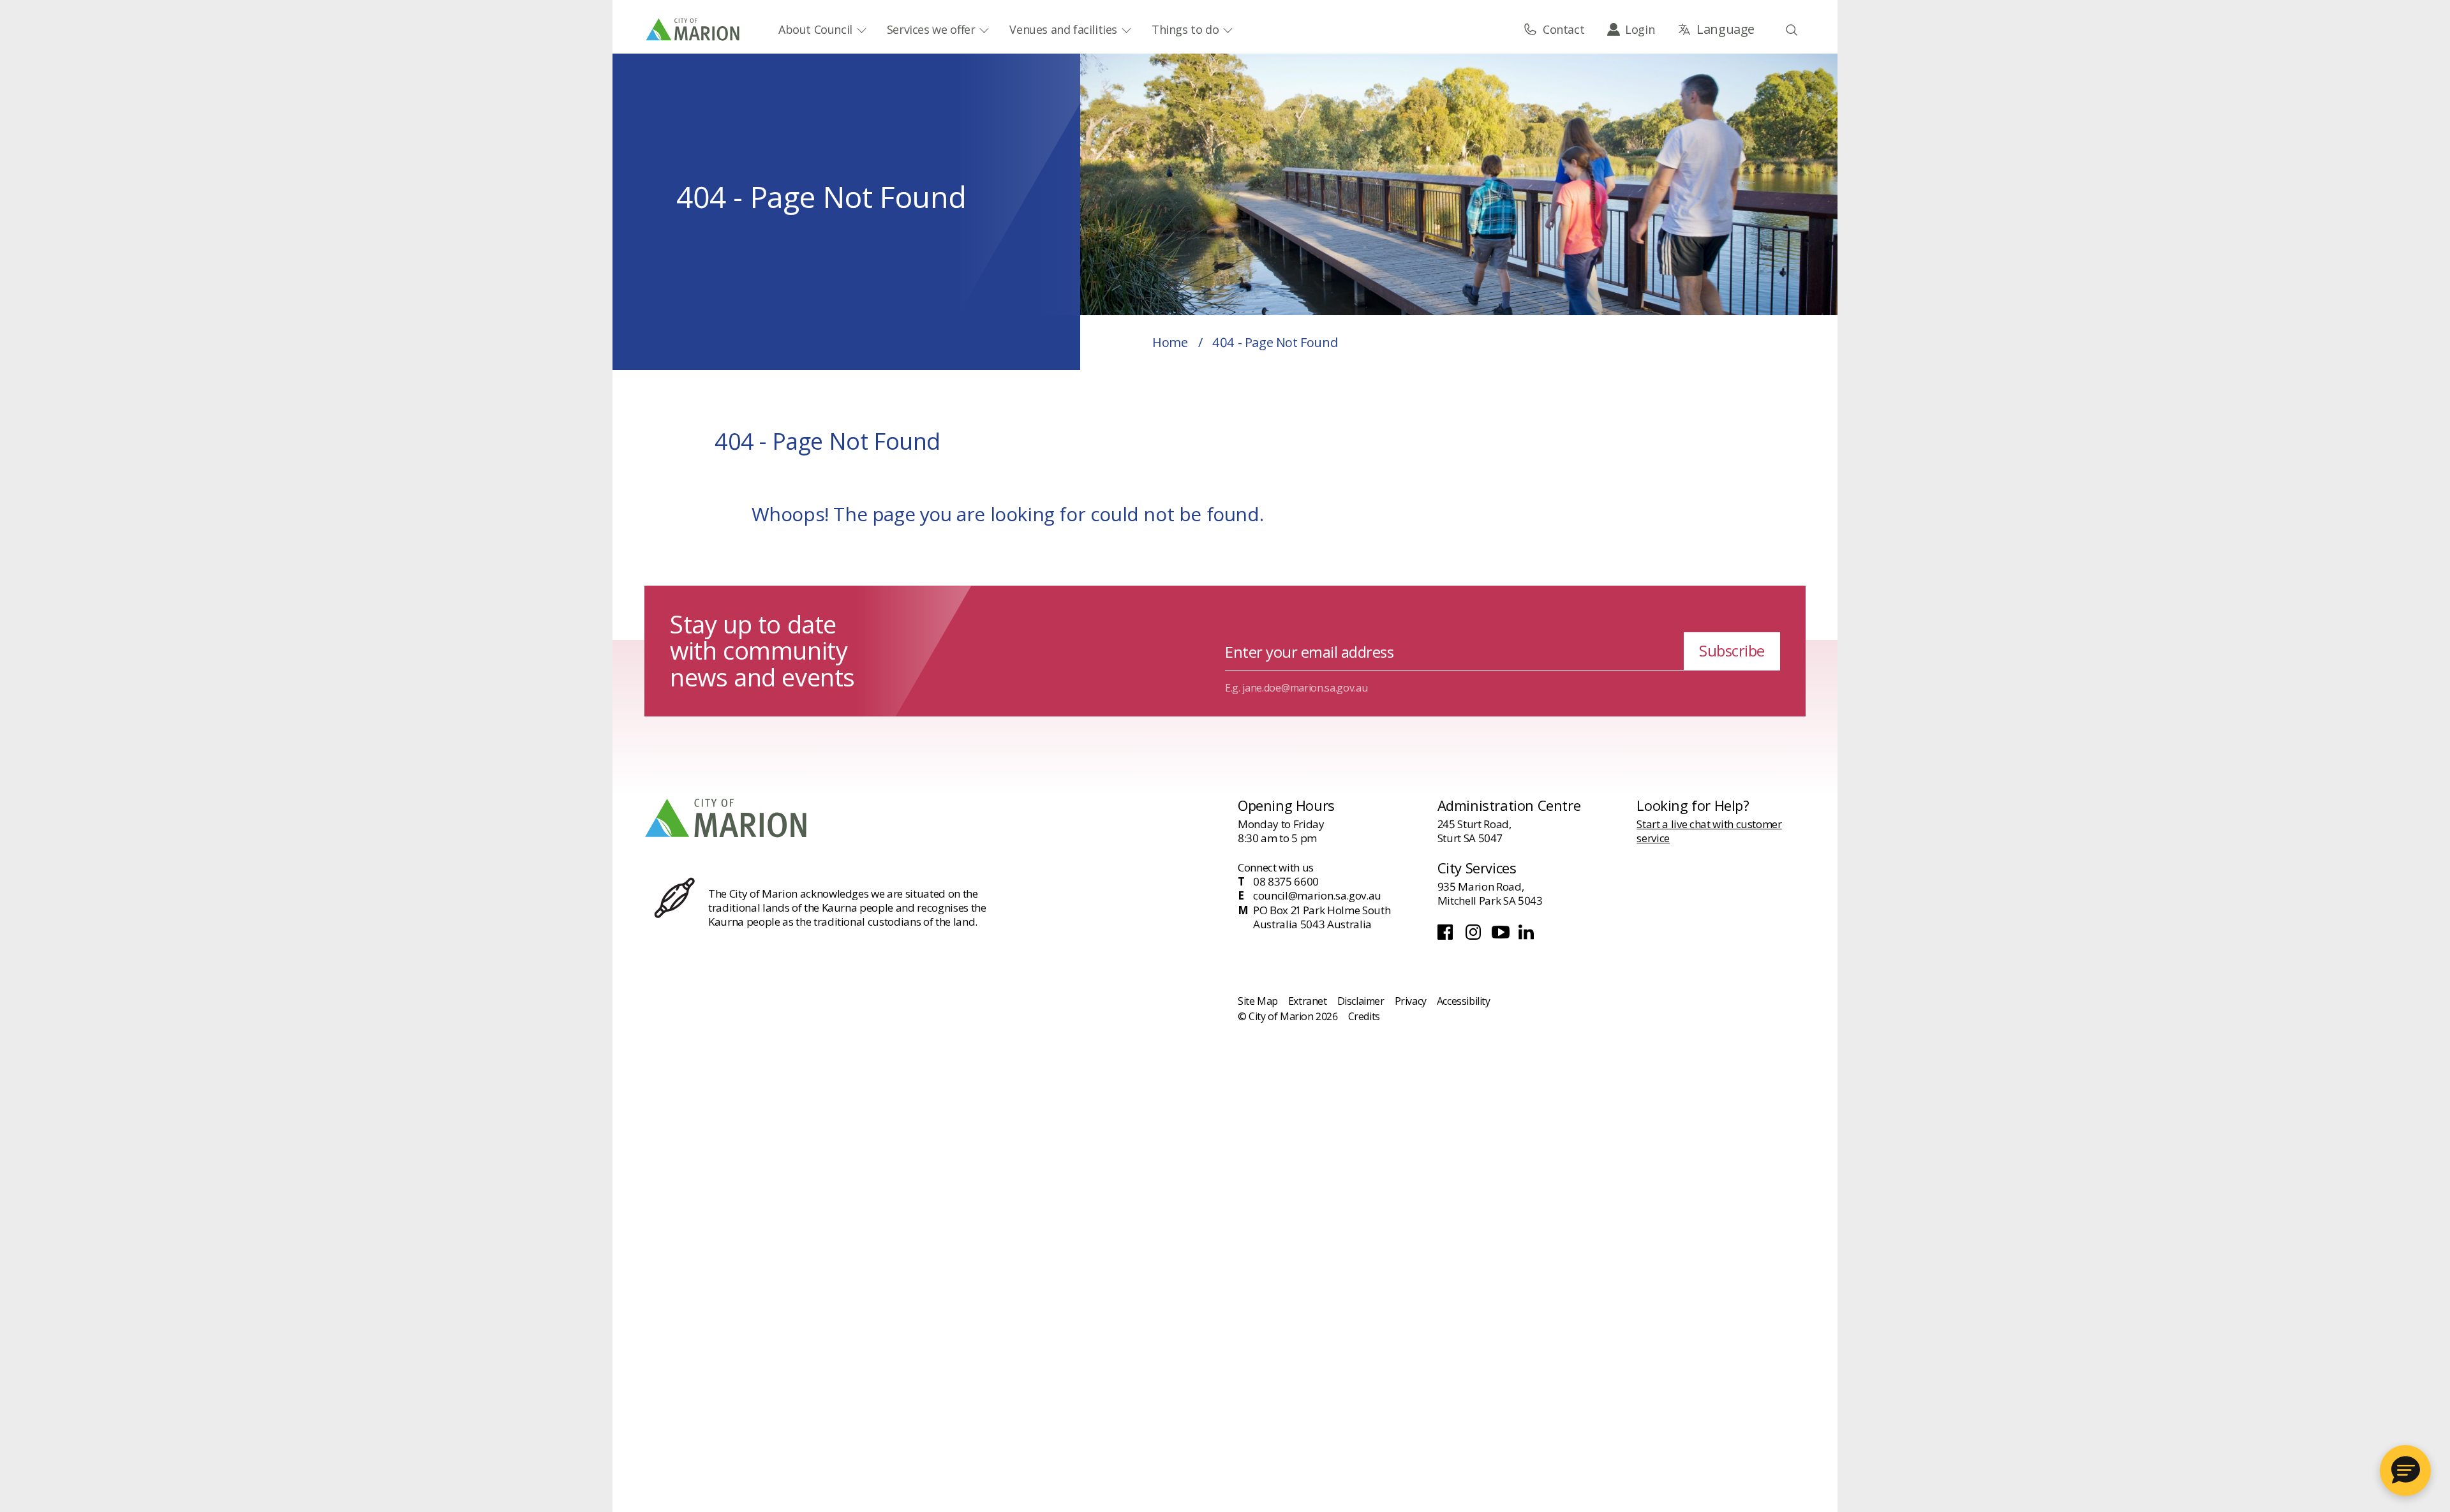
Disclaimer (1361, 1001)
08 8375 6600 (1286, 882)
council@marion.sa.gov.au (1317, 896)
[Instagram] (1475, 936)
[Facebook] (1448, 936)
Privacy (1411, 1001)
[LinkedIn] (1527, 936)
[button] (2405, 1471)
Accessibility (1464, 1001)
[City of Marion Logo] (694, 29)
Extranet (1308, 1001)
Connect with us (1276, 867)
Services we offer (931, 29)
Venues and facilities (1063, 29)
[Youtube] (1502, 936)
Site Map (1258, 1001)
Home (1170, 342)
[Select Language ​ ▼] (1716, 29)
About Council (815, 29)
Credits (1364, 1016)
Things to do (1185, 29)
